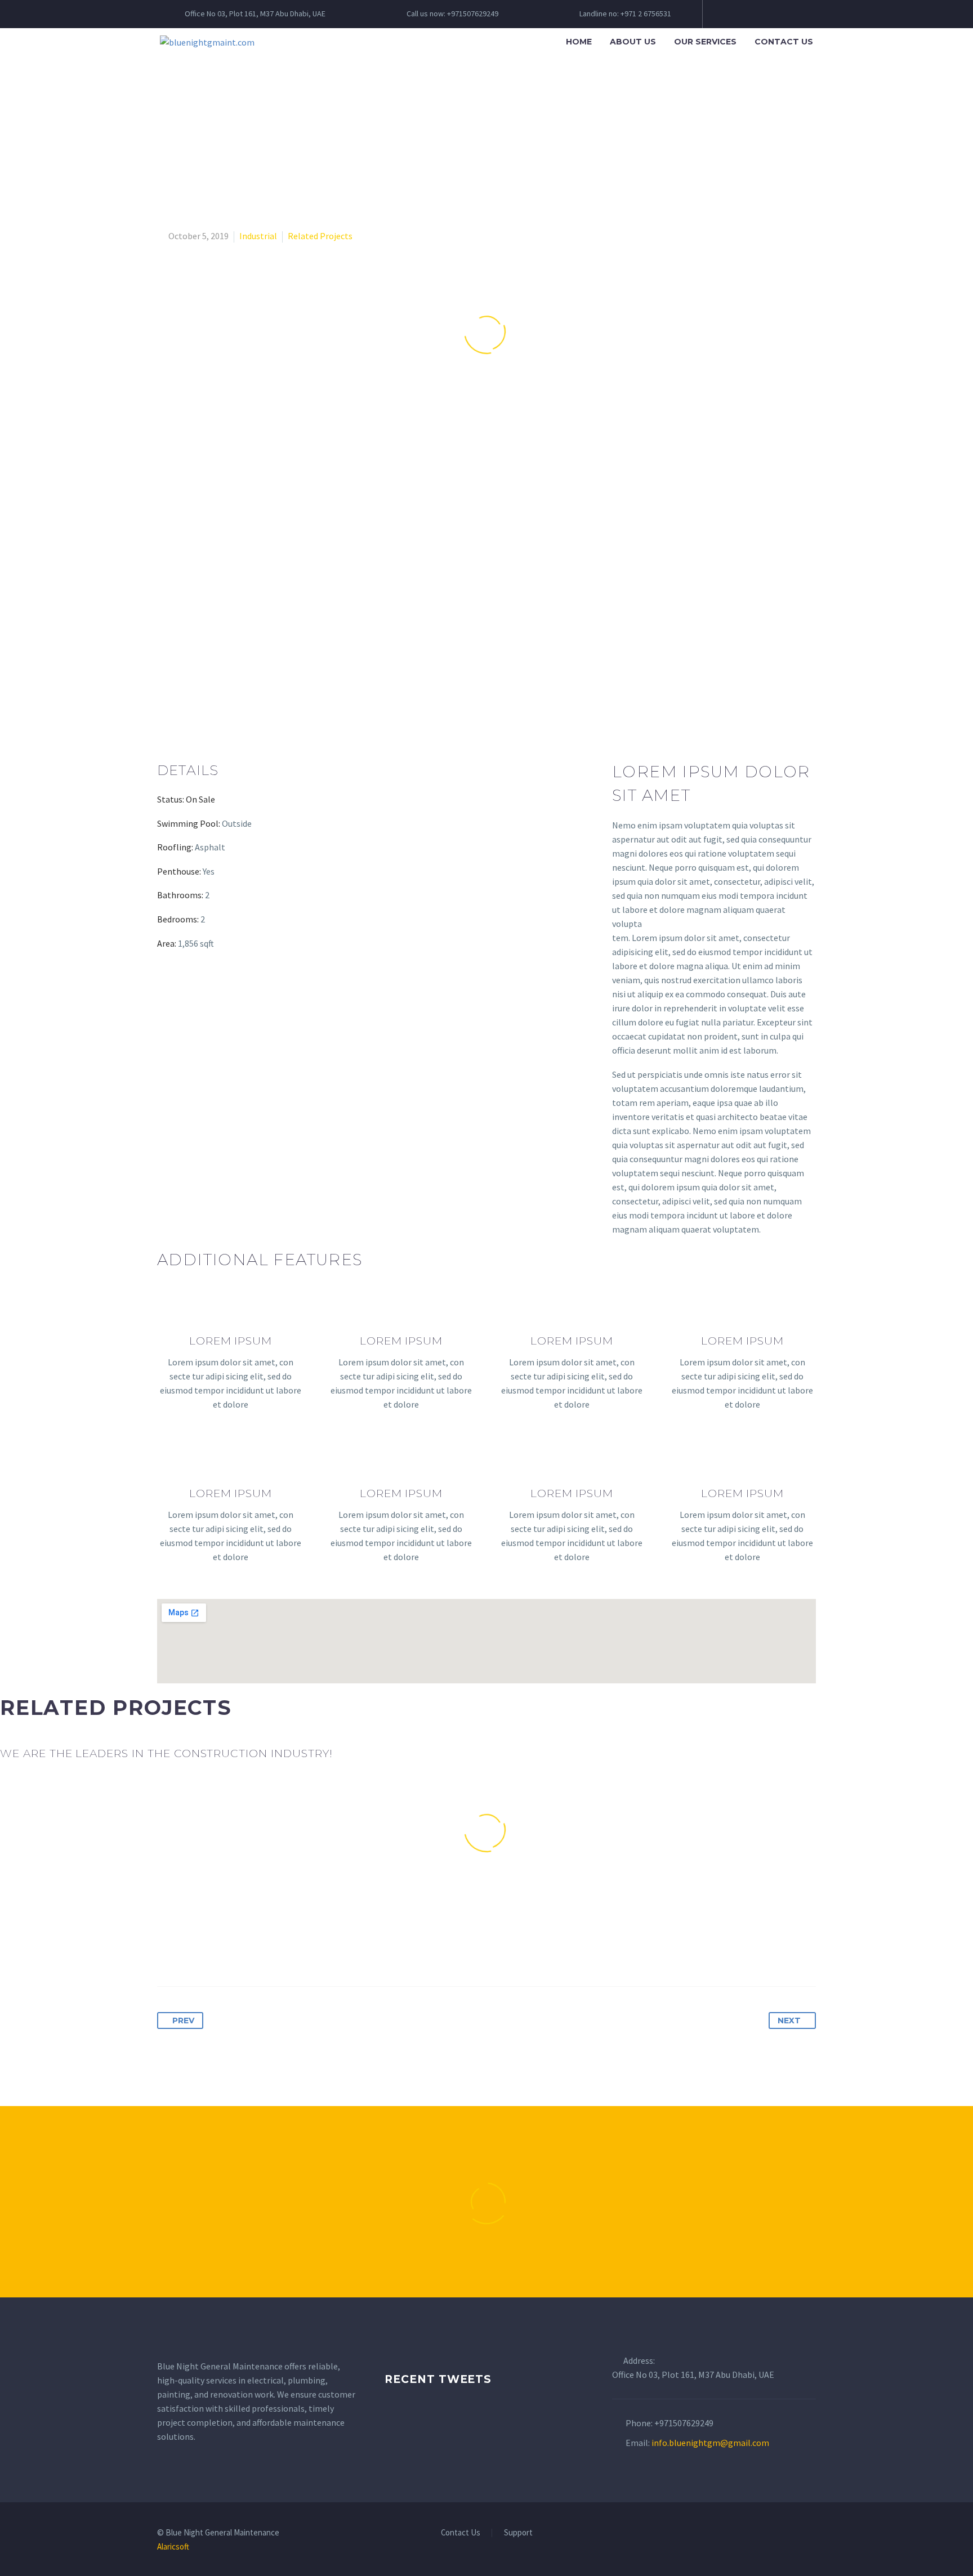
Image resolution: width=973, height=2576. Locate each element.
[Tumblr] (229, 1951)
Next (789, 2021)
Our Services (705, 42)
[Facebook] (167, 1951)
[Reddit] (271, 1951)
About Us (633, 42)
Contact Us (784, 42)
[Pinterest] (208, 1951)
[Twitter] (188, 1951)
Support (518, 2533)
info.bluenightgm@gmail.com (710, 2443)
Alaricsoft (173, 2546)
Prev (183, 2021)
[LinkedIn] (250, 1951)
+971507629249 (684, 2423)
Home (579, 42)
